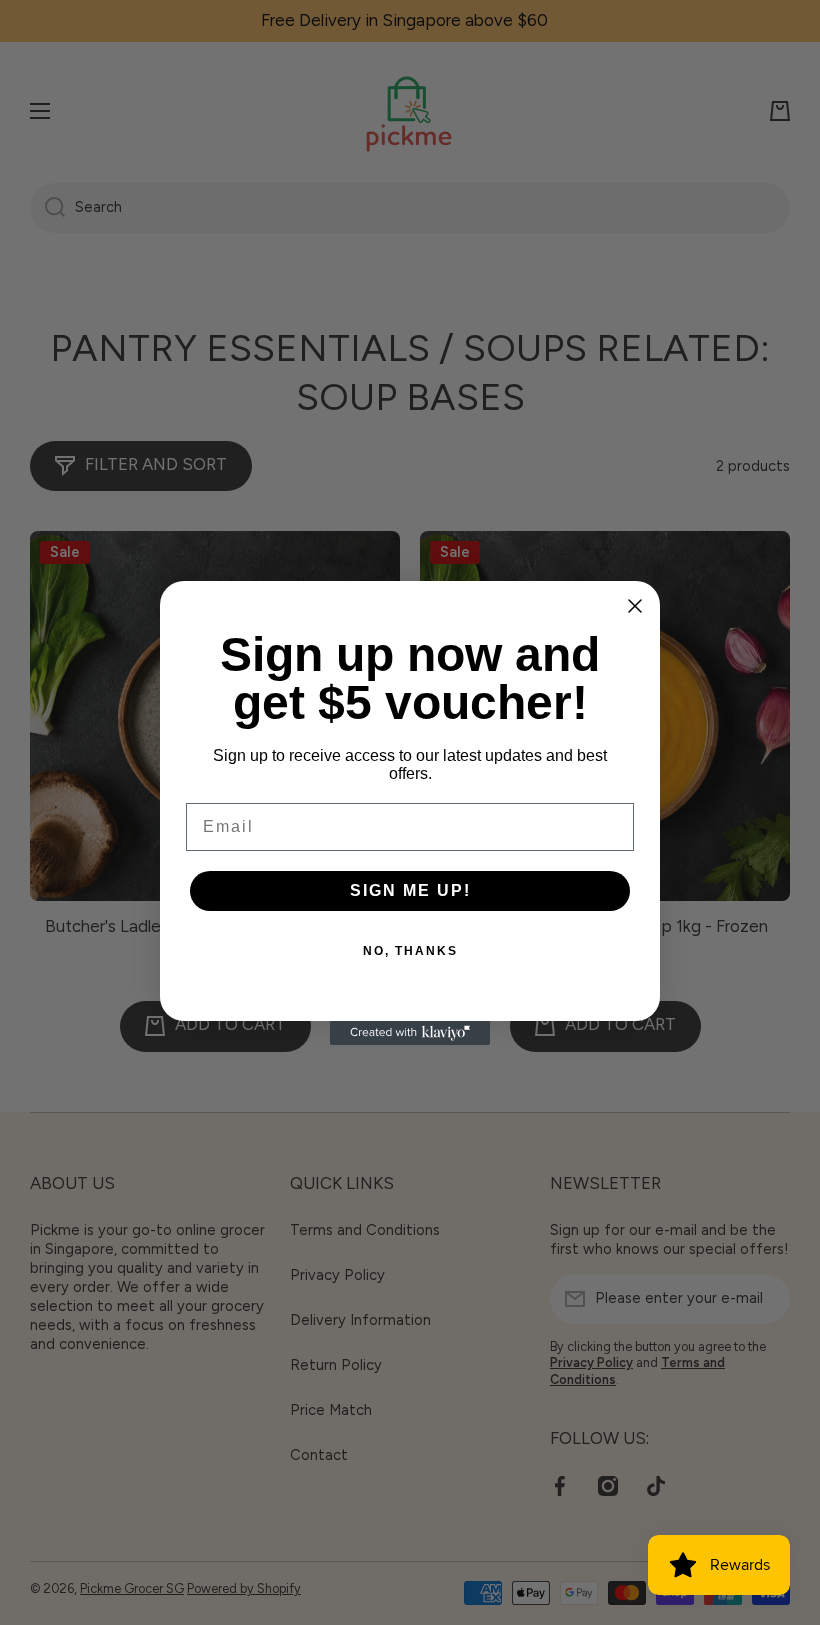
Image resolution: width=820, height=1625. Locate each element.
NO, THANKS (410, 951)
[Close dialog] (635, 606)
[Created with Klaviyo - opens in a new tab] (410, 1033)
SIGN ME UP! (410, 890)
